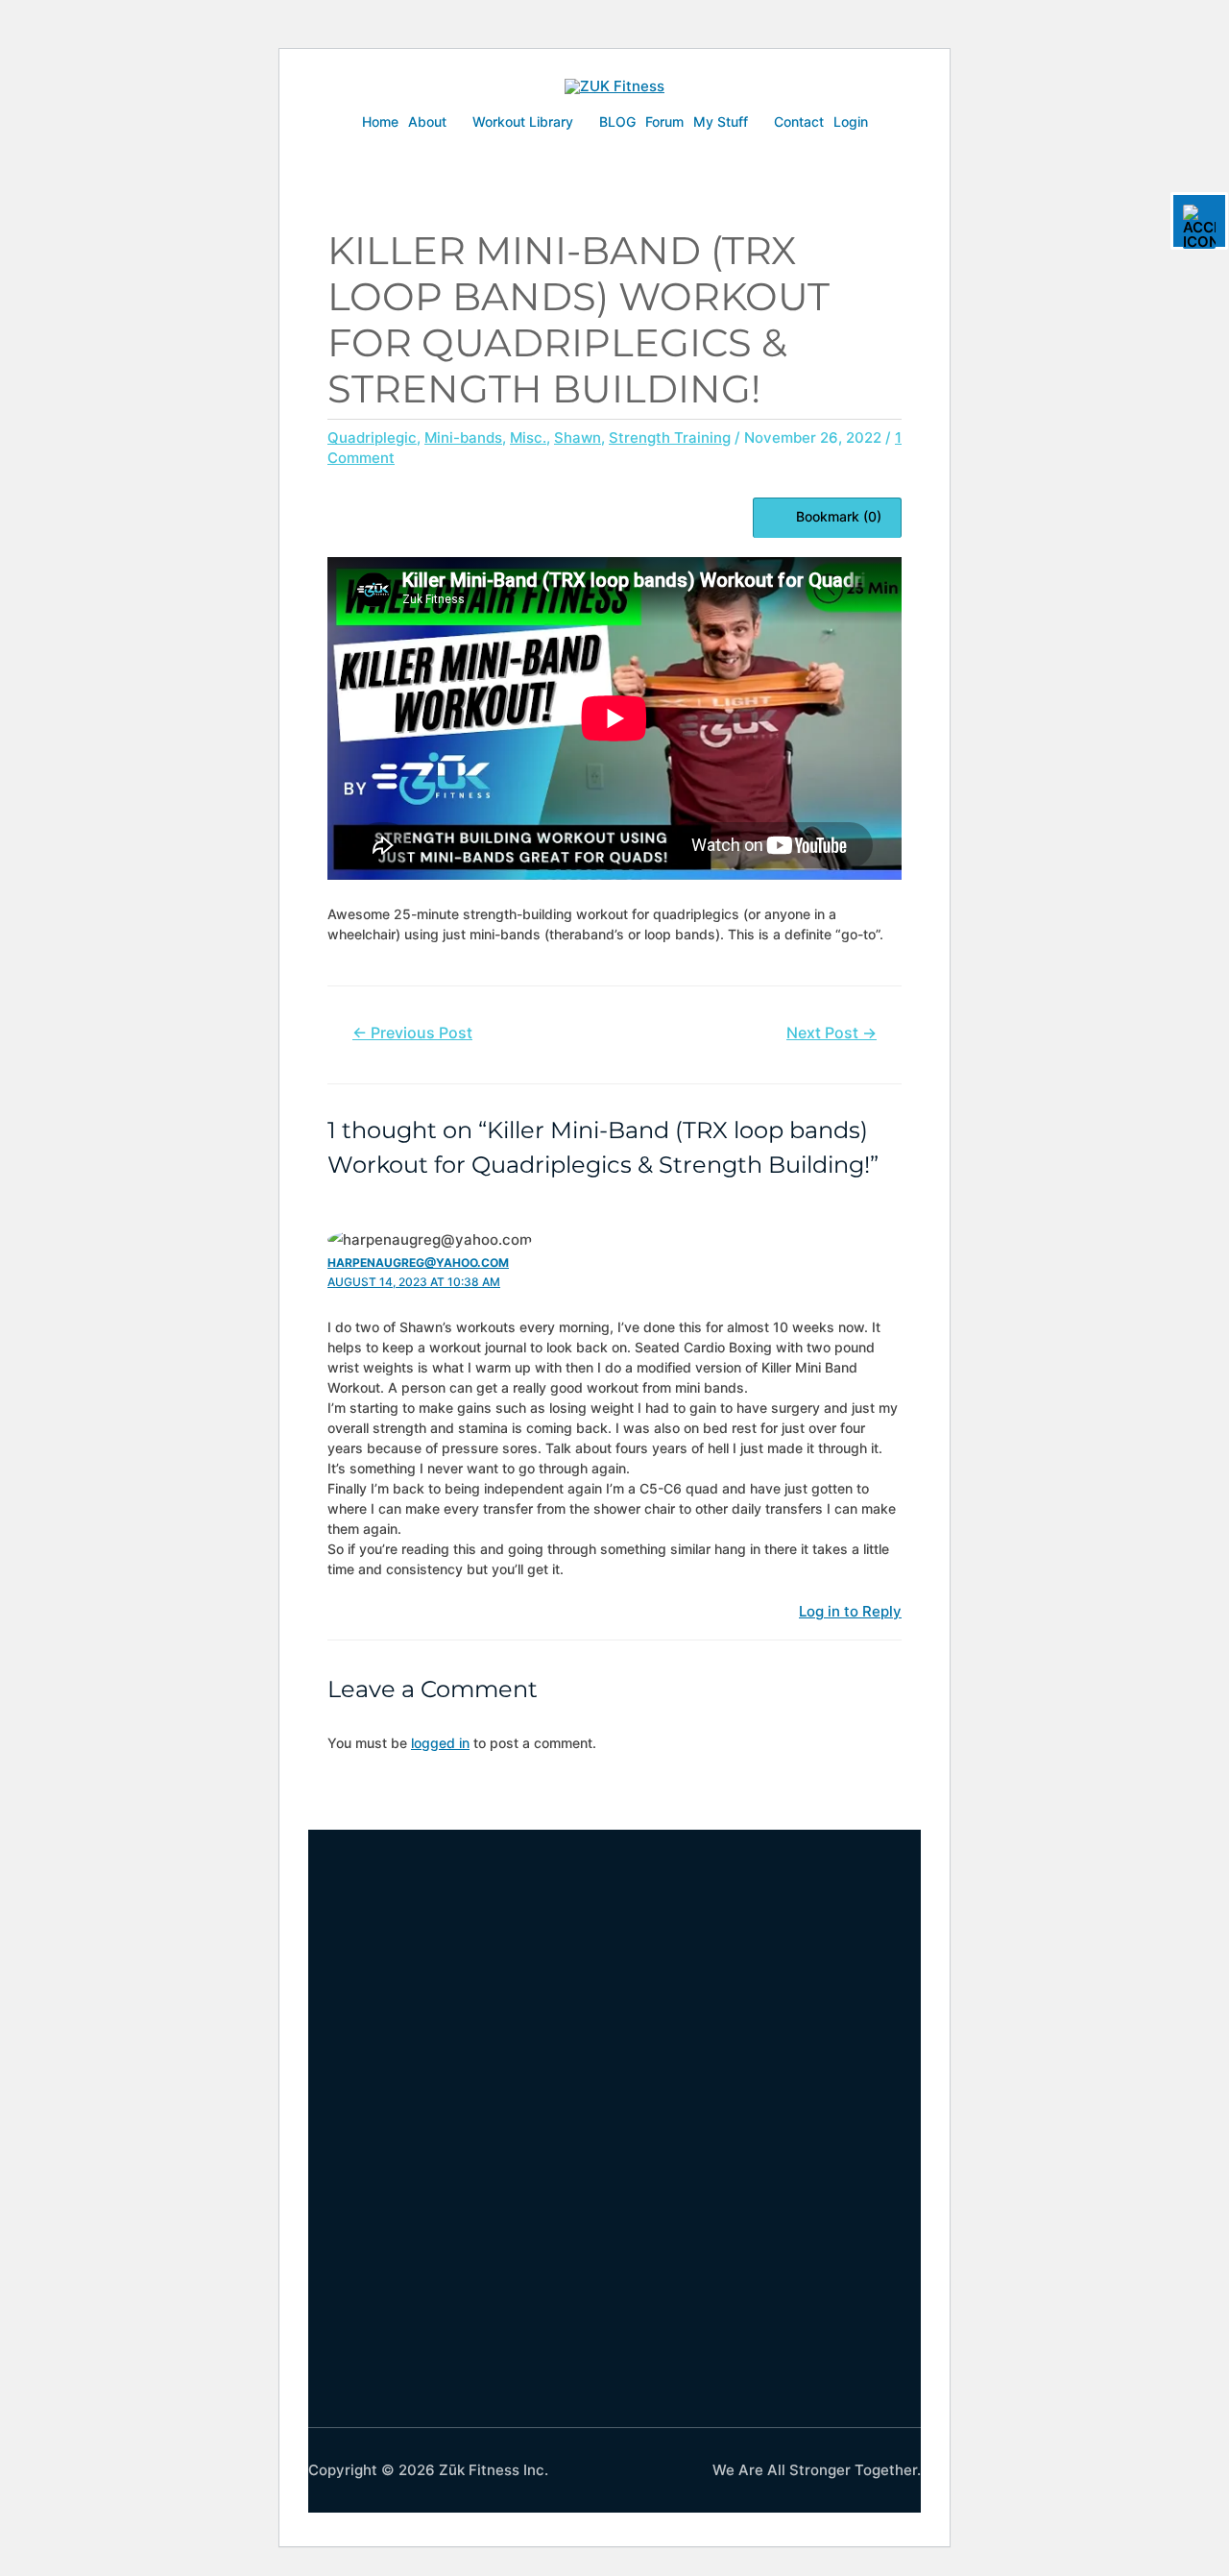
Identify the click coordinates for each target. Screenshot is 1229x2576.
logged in (440, 1743)
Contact (799, 122)
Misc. (528, 437)
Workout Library (523, 122)
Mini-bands (463, 437)
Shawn (578, 437)
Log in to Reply (850, 1611)
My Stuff (721, 122)
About (427, 122)
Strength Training (670, 437)
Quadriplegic (372, 437)
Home (380, 122)
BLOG (617, 122)
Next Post (831, 1033)
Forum (664, 122)
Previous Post (412, 1033)
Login (851, 122)
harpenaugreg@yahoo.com (418, 1263)
